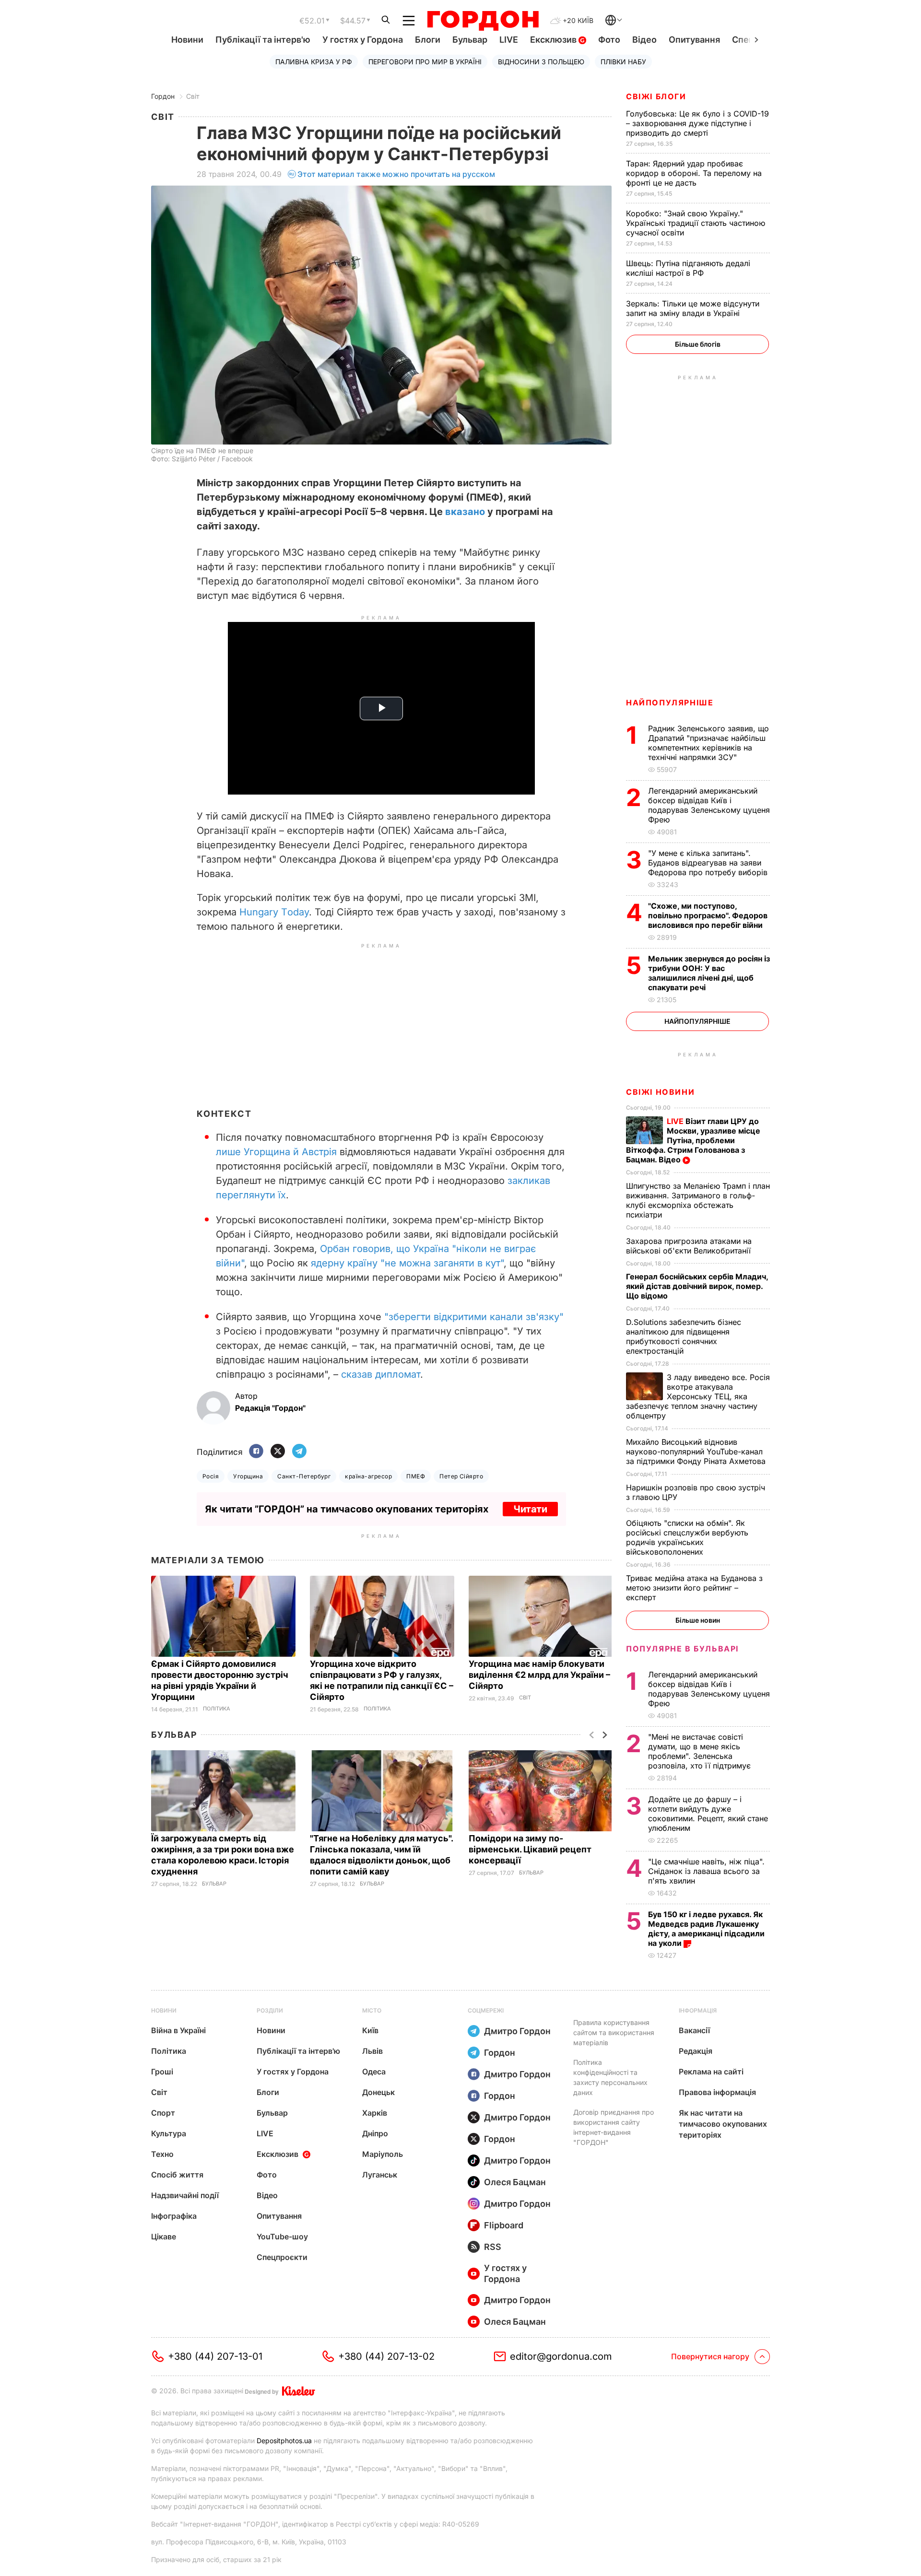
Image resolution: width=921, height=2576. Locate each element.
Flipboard (504, 2225)
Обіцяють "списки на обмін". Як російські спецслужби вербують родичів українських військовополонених (687, 1537)
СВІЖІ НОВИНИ (660, 1092)
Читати (530, 1509)
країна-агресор (368, 1476)
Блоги (428, 40)
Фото (609, 40)
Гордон (163, 96)
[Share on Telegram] (299, 1452)
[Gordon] (483, 21)
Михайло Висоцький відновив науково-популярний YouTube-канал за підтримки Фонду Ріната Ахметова (697, 1452)
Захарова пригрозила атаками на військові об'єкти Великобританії (690, 1246)
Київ (370, 2030)
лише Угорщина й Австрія (276, 1152)
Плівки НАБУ (623, 62)
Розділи (270, 2010)
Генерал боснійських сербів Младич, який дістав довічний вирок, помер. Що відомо (697, 1286)
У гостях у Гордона (363, 40)
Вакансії (694, 2030)
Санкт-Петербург (304, 1476)
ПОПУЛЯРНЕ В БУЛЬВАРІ (682, 1649)
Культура (169, 2133)
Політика (217, 1709)
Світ (193, 96)
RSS (493, 2247)
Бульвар (470, 40)
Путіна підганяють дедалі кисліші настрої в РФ (688, 268)
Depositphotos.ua (284, 2441)
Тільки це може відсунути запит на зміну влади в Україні (693, 308)
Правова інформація (717, 2092)
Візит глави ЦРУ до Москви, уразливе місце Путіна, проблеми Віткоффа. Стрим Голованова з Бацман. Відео (693, 1140)
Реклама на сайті (711, 2072)
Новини (187, 40)
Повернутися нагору (710, 2356)
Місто (372, 2010)
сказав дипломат (381, 1374)
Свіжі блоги (656, 96)
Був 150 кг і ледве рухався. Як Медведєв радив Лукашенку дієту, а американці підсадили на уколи (706, 1929)
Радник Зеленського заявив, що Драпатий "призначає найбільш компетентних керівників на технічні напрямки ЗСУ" (708, 743)
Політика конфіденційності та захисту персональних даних (610, 2077)
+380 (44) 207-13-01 (215, 2356)
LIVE (509, 40)
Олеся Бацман (515, 2182)
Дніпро (375, 2133)
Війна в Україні (178, 2030)
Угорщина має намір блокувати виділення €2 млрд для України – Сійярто (539, 1675)
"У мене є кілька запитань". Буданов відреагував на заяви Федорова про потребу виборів (709, 863)
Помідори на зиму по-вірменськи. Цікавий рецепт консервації (530, 1849)
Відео (644, 40)
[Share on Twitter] (278, 1452)
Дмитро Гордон (517, 2031)
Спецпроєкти (282, 2257)
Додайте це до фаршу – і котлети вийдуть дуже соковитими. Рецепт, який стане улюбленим (708, 1814)
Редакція (696, 2051)
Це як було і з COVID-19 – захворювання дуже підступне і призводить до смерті (697, 123)
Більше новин (698, 1620)
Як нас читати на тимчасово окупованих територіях (723, 2124)
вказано (465, 512)
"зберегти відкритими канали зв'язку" (474, 1317)
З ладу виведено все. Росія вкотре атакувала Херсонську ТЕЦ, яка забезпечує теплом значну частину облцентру (698, 1396)
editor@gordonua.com (561, 2356)
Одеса (374, 2072)
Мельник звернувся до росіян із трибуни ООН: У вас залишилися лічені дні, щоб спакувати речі (709, 973)
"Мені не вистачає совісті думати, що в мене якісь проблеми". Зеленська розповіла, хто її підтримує (701, 1751)
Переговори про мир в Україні (425, 62)
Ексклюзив (554, 40)
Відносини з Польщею (541, 62)
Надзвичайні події (185, 2195)
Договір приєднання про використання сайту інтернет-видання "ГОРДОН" (614, 2127)
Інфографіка (174, 2216)
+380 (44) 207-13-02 (386, 2356)
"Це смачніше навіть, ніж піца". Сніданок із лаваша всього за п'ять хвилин (706, 1871)
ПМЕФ (416, 1476)
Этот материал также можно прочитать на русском (396, 174)
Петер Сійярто (461, 1476)
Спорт (163, 2113)
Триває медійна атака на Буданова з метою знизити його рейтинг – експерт (694, 1588)
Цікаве (164, 2236)
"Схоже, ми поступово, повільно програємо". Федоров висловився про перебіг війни (708, 915)
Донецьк (378, 2092)
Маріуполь (383, 2154)
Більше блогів (698, 344)
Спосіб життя (177, 2175)
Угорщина (248, 1476)
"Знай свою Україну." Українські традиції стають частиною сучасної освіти (696, 223)
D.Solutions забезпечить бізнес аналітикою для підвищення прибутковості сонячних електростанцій (684, 1336)
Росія (211, 1476)
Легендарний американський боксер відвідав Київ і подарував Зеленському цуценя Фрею (709, 805)
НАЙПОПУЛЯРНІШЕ (670, 703)
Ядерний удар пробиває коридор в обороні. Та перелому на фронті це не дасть (694, 173)
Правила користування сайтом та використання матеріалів (614, 2032)
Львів (372, 2051)
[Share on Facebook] (256, 1452)
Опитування (694, 40)
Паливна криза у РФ (314, 62)
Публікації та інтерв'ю (263, 40)
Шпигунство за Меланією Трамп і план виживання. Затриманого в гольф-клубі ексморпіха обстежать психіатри (698, 1200)
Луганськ (380, 2175)
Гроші (162, 2072)
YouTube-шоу (282, 2236)
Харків (375, 2113)
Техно (162, 2154)
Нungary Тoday (274, 912)
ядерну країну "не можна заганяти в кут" (407, 1263)
